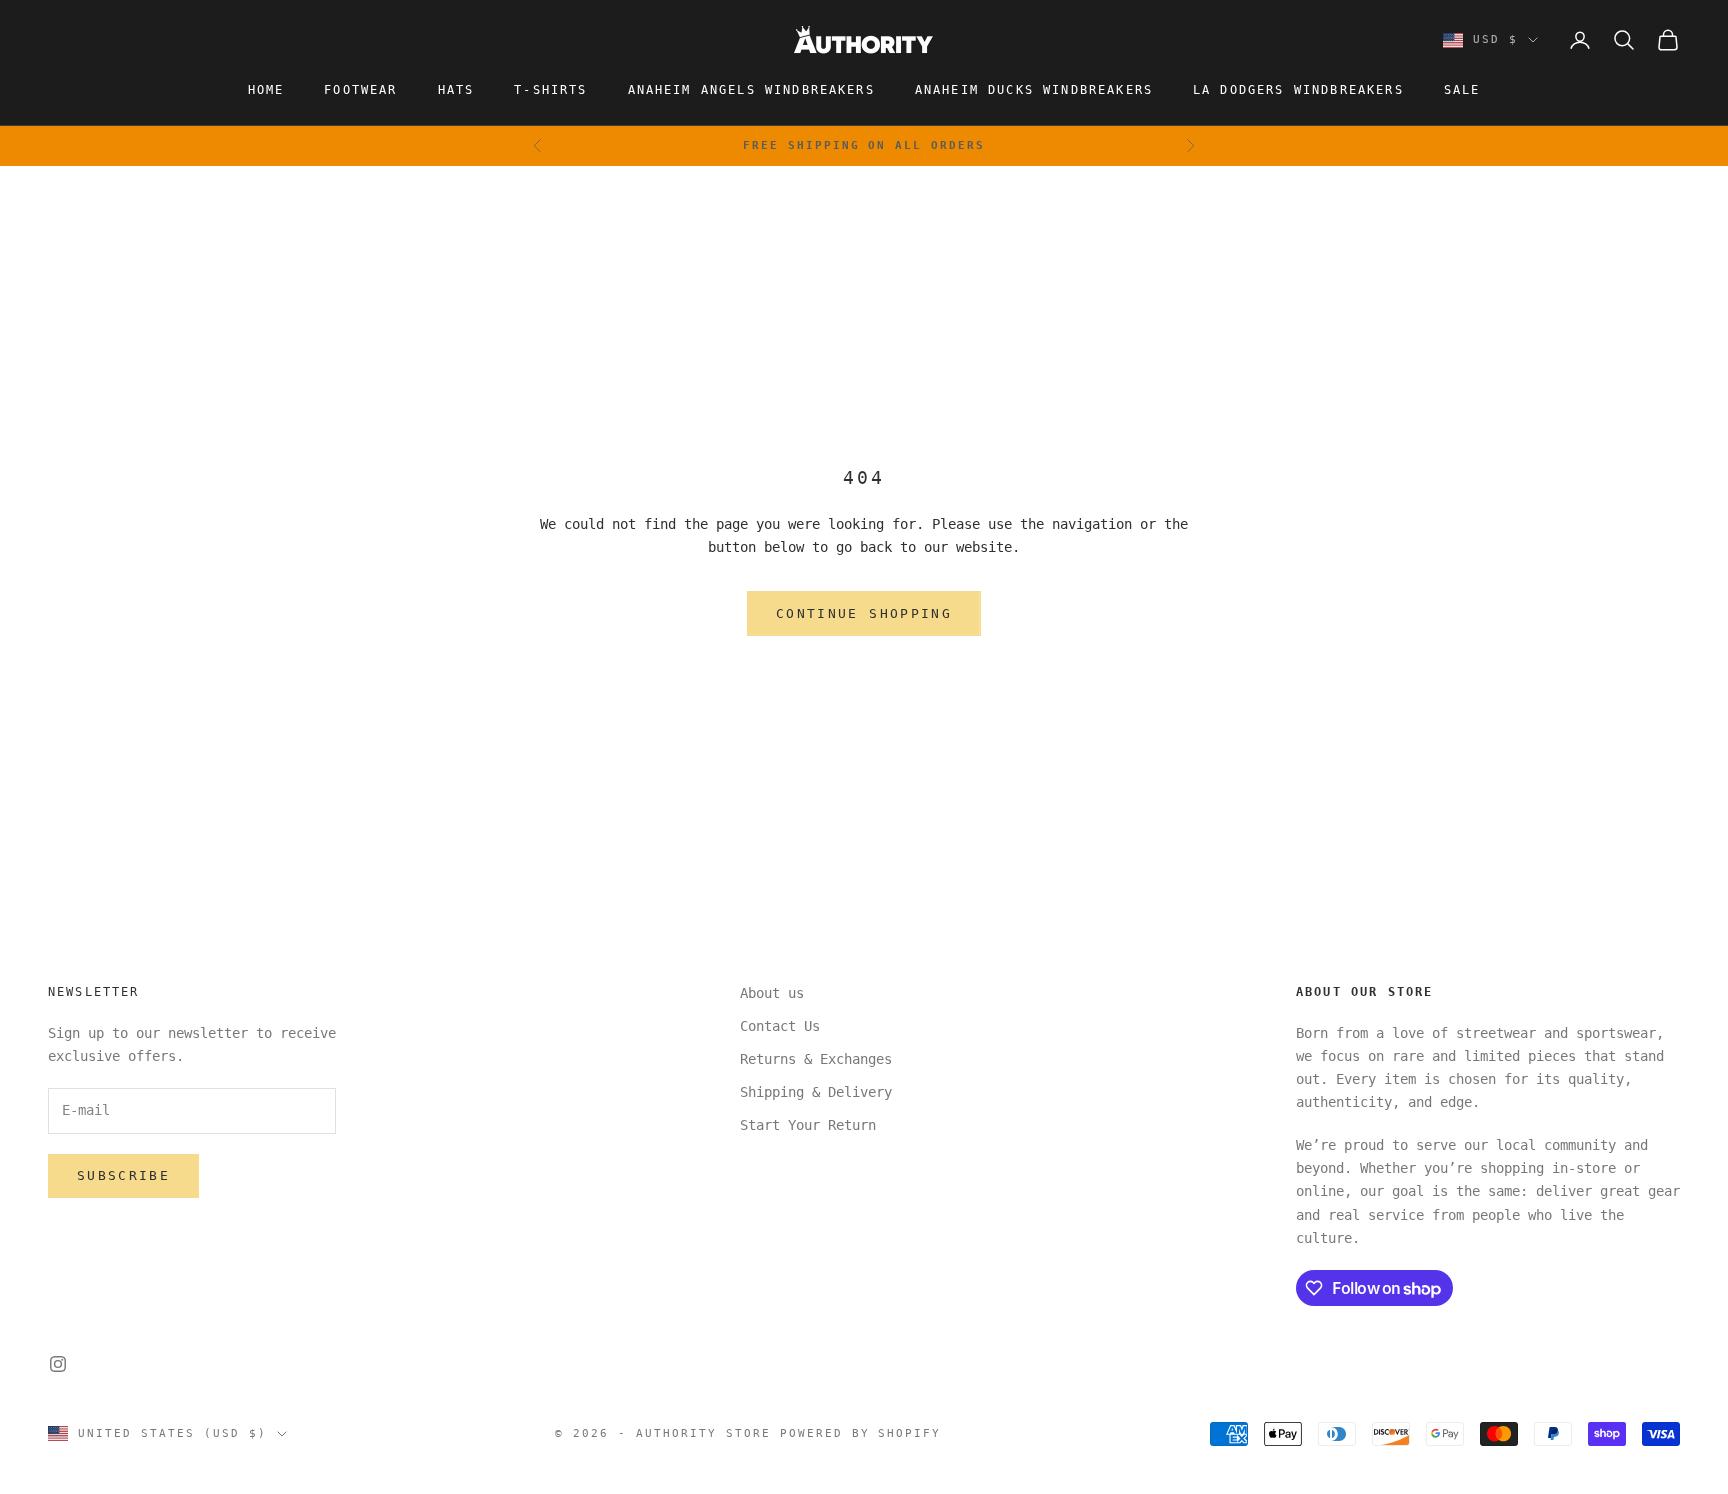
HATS (456, 90)
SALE (1462, 90)
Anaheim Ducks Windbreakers (1034, 90)
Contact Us (780, 1026)
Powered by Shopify (861, 1433)
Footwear (360, 90)
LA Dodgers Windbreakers (1298, 90)
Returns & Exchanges (816, 1059)
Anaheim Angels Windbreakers (751, 90)
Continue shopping (864, 613)
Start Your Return (808, 1125)
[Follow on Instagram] (58, 1364)
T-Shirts (550, 90)
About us (772, 993)
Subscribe (123, 1175)
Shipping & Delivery (816, 1092)
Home (266, 90)
